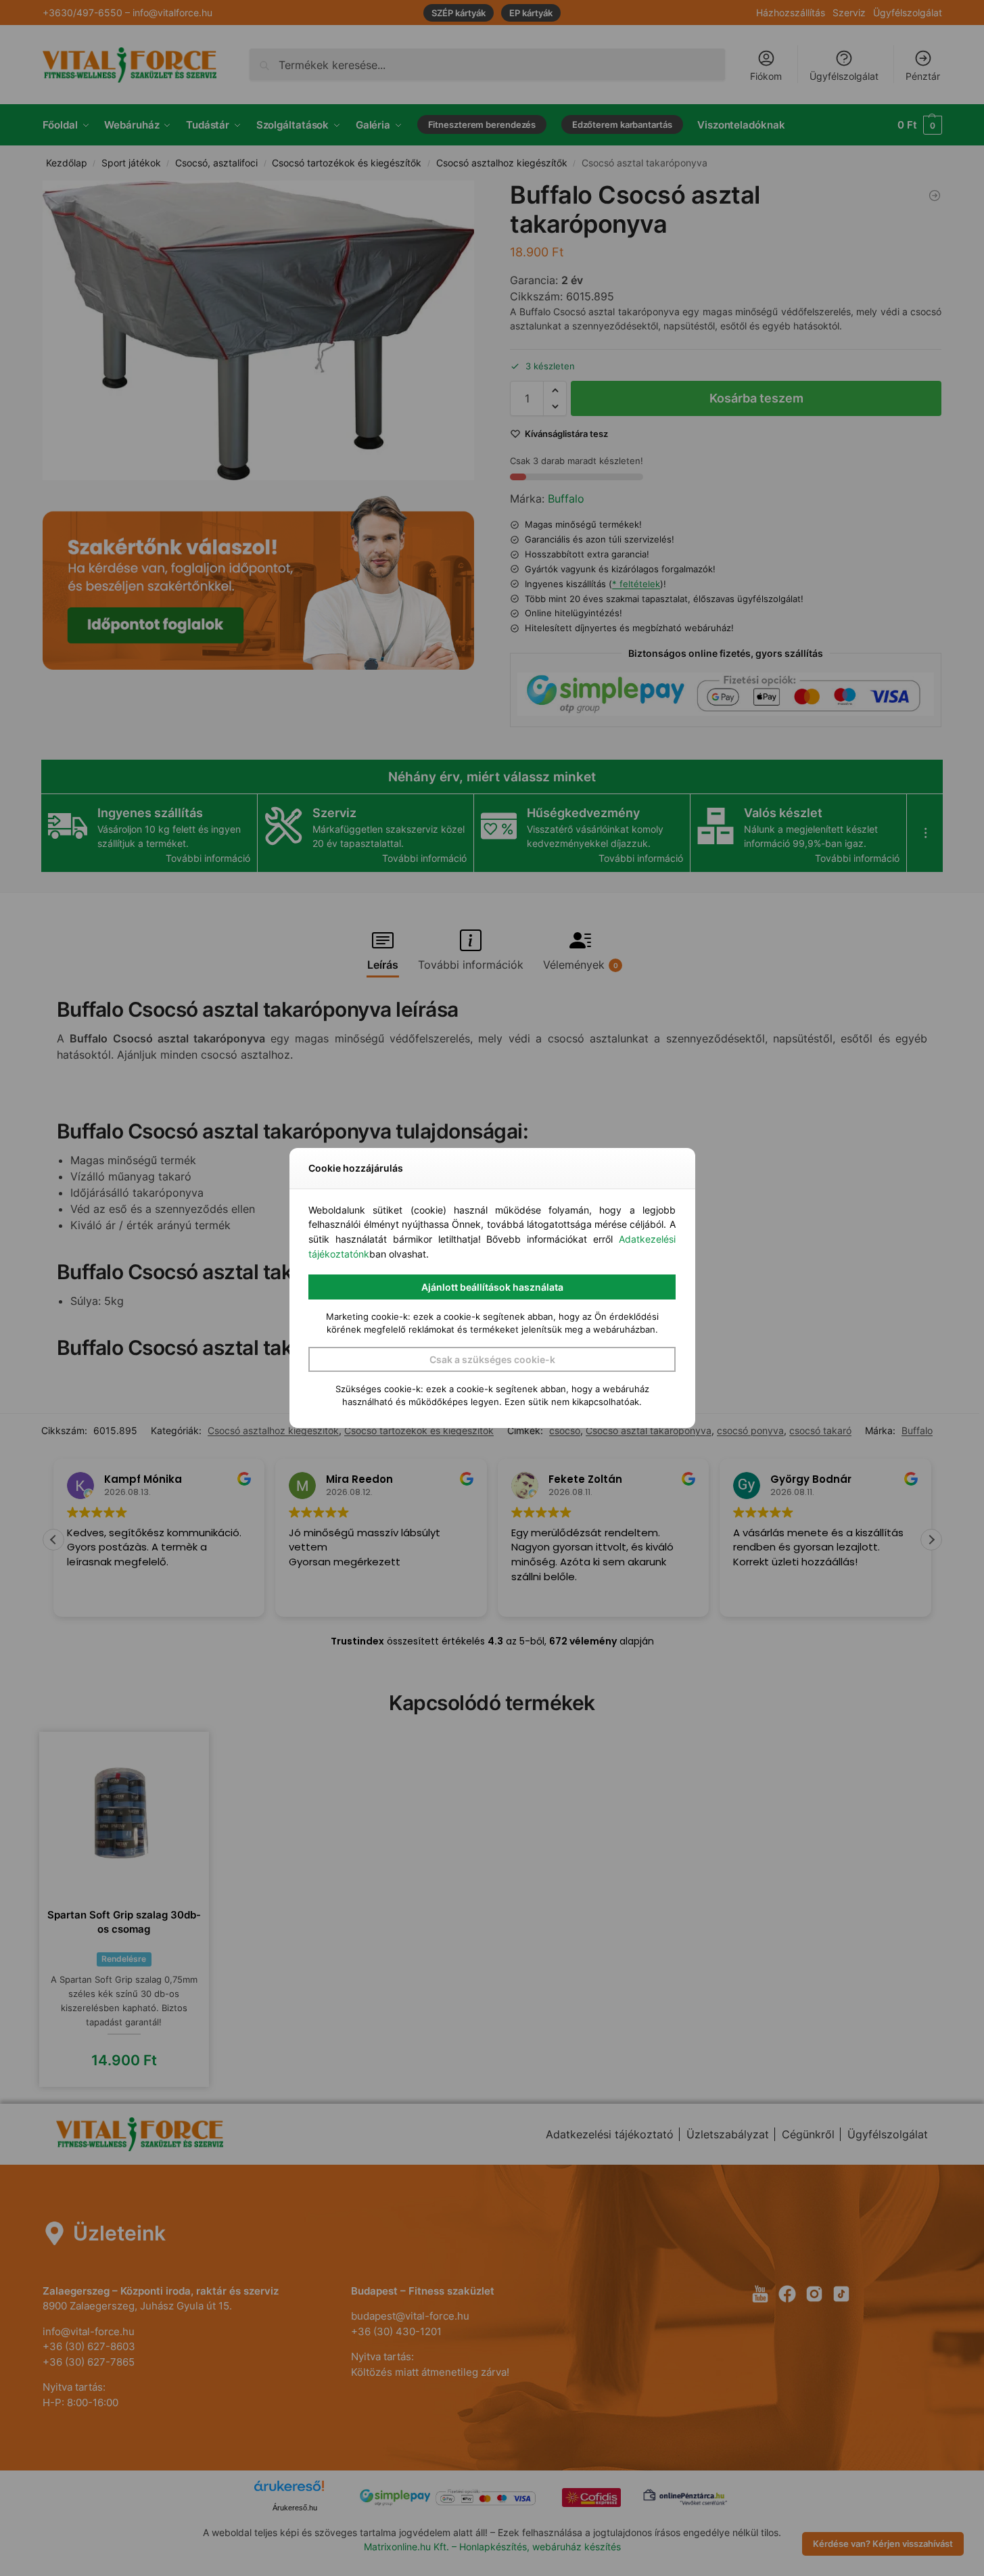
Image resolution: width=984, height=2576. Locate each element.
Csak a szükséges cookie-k (492, 1359)
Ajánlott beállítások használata (492, 1287)
